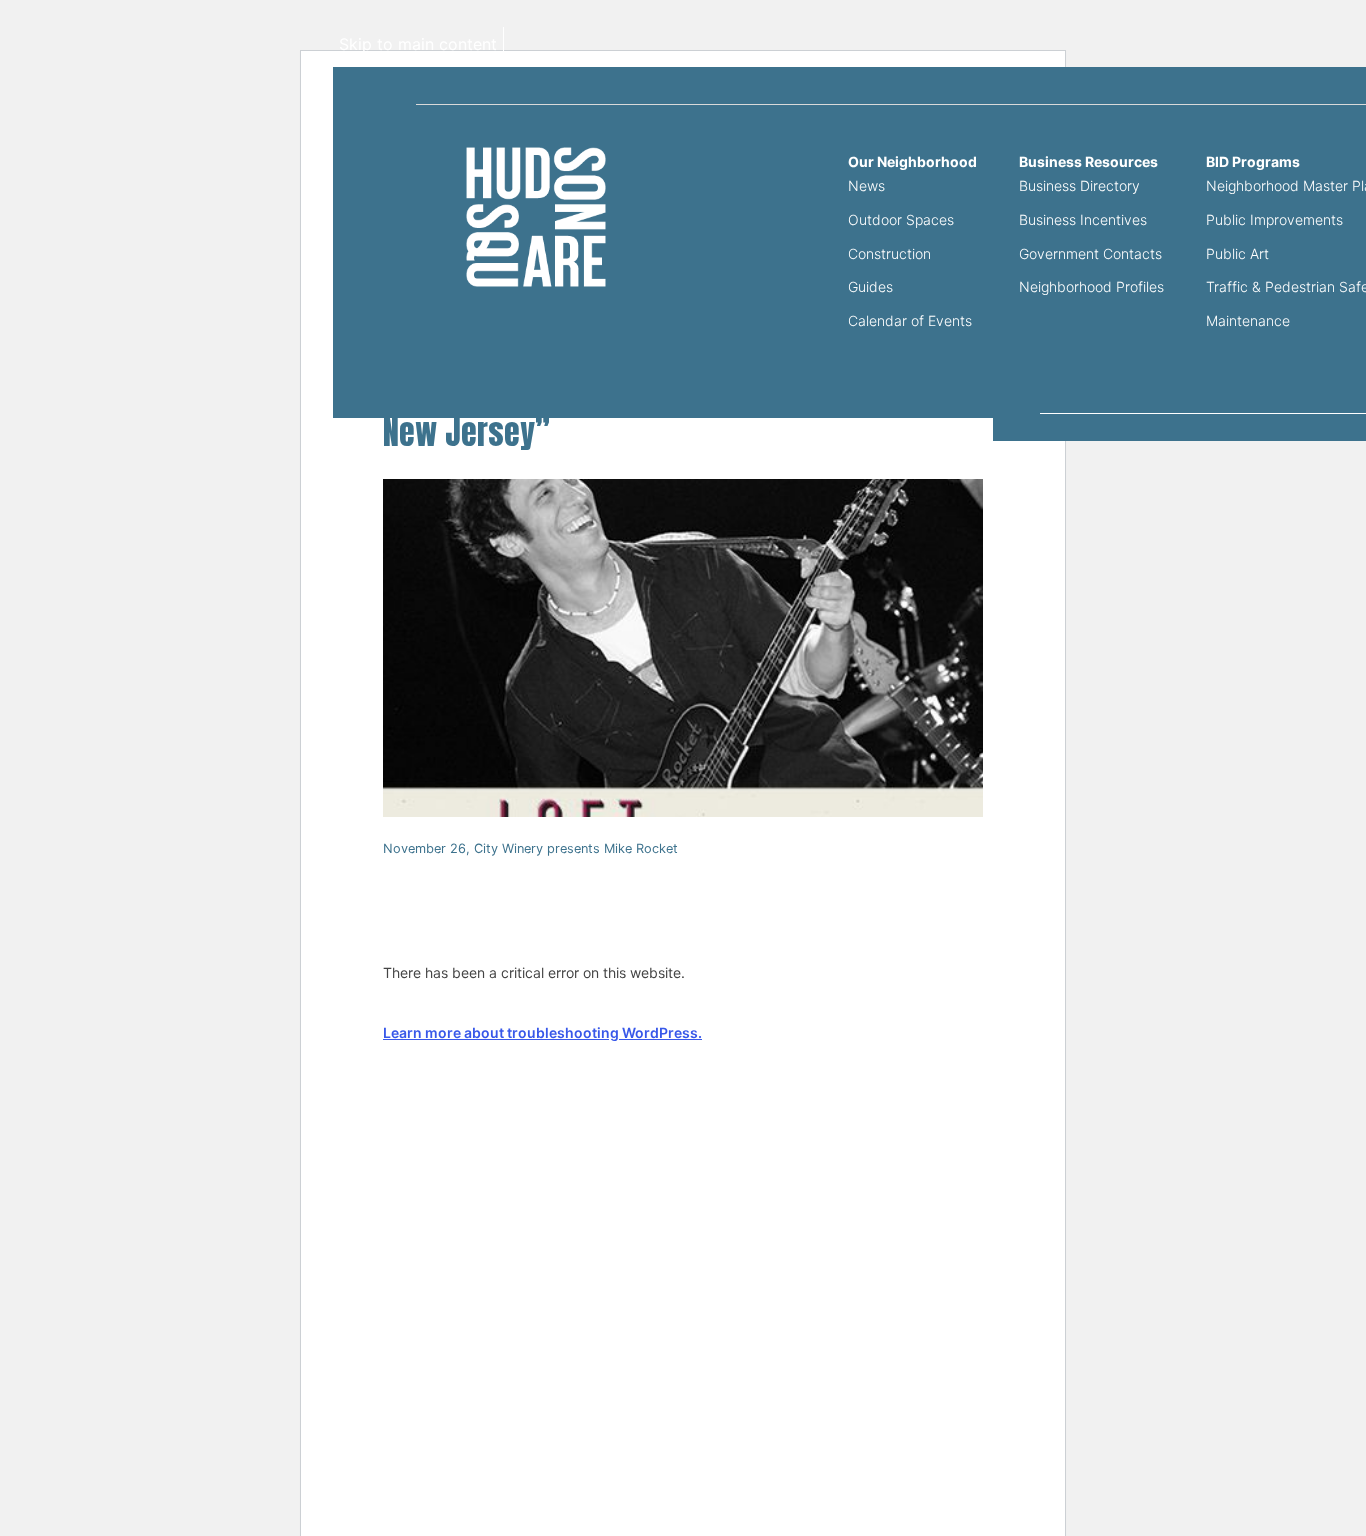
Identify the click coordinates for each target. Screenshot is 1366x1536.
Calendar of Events (910, 320)
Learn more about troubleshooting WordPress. (542, 1032)
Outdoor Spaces (901, 219)
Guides (870, 286)
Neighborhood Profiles (1091, 286)
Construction (889, 253)
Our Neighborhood (912, 162)
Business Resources (1088, 162)
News (866, 185)
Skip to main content (418, 44)
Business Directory (1079, 185)
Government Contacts (1090, 253)
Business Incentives (1083, 219)
